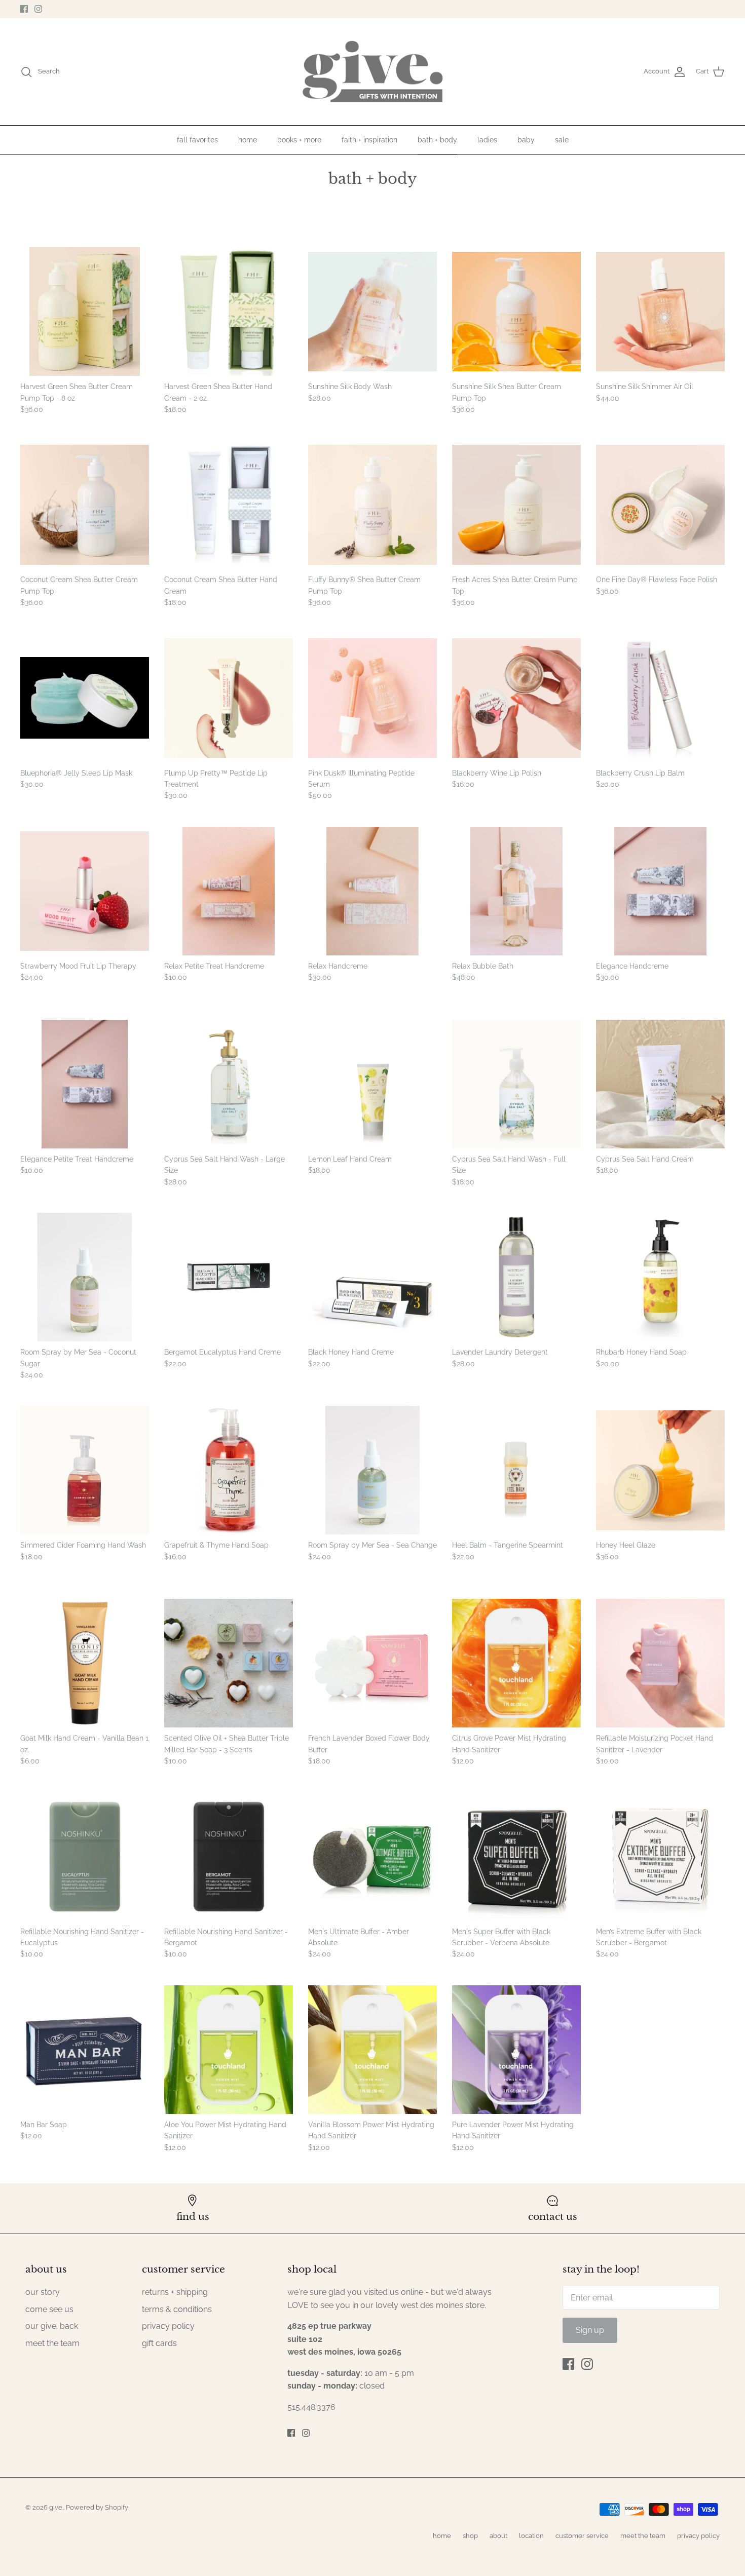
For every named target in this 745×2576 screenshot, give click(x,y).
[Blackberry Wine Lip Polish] (516, 698)
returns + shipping (175, 2292)
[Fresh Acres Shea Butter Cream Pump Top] (516, 505)
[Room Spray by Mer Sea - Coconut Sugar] (85, 1277)
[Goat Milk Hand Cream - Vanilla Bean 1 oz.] (85, 1663)
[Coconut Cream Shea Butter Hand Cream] (229, 505)
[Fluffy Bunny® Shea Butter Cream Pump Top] (372, 505)
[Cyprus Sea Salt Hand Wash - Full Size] (516, 1084)
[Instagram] (38, 9)
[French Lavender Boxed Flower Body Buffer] (372, 1663)
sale (562, 140)
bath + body (437, 140)
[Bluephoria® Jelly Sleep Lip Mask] (85, 698)
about (498, 2536)
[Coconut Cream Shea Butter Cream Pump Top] (85, 505)
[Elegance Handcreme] (660, 891)
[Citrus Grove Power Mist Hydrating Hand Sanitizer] (516, 1663)
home (248, 140)
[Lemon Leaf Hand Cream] (372, 1084)
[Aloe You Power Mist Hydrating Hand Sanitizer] (229, 2050)
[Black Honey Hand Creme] (372, 1277)
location (531, 2536)
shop (470, 2536)
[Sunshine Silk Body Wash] (372, 312)
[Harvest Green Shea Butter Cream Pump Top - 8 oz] (85, 312)
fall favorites (197, 140)
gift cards (159, 2343)
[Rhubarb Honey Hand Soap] (660, 1277)
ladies (487, 140)
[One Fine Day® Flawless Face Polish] (660, 505)
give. (56, 2507)
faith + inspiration (369, 140)
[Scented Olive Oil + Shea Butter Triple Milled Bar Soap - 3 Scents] (229, 1663)
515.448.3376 (311, 2407)
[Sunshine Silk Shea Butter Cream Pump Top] (516, 312)
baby (526, 140)
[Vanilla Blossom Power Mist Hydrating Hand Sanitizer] (372, 2050)
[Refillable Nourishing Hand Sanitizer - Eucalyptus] (85, 1857)
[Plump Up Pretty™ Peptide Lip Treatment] (229, 698)
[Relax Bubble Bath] (516, 891)
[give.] (372, 72)
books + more (299, 140)
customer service (582, 2536)
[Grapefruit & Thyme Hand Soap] (229, 1470)
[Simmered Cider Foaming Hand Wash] (85, 1470)
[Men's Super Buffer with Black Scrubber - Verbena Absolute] (516, 1857)
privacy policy (168, 2326)
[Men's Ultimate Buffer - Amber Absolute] (372, 1857)
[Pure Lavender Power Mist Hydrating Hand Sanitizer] (516, 2050)
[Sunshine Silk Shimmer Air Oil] (660, 312)
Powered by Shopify (97, 2507)
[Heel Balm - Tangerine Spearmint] (516, 1470)
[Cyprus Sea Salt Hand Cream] (660, 1084)
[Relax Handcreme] (372, 891)
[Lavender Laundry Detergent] (516, 1277)
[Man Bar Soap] (85, 2050)
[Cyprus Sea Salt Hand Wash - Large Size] (229, 1084)
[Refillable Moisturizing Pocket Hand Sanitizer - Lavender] (660, 1663)
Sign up (590, 2330)
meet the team (52, 2343)
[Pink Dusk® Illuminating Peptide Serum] (372, 698)
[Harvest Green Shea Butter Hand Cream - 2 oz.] (229, 312)
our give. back (52, 2326)
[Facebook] (24, 9)
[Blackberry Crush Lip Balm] (660, 698)
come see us (49, 2309)
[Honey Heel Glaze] (660, 1470)
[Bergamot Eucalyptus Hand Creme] (229, 1277)
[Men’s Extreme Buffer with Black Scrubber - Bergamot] (660, 1857)
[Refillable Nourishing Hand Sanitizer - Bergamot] (229, 1857)
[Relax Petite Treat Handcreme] (229, 891)
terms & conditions (177, 2309)
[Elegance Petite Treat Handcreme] (85, 1084)
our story (43, 2292)
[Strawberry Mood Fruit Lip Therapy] (85, 891)
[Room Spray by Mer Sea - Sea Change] (372, 1470)
